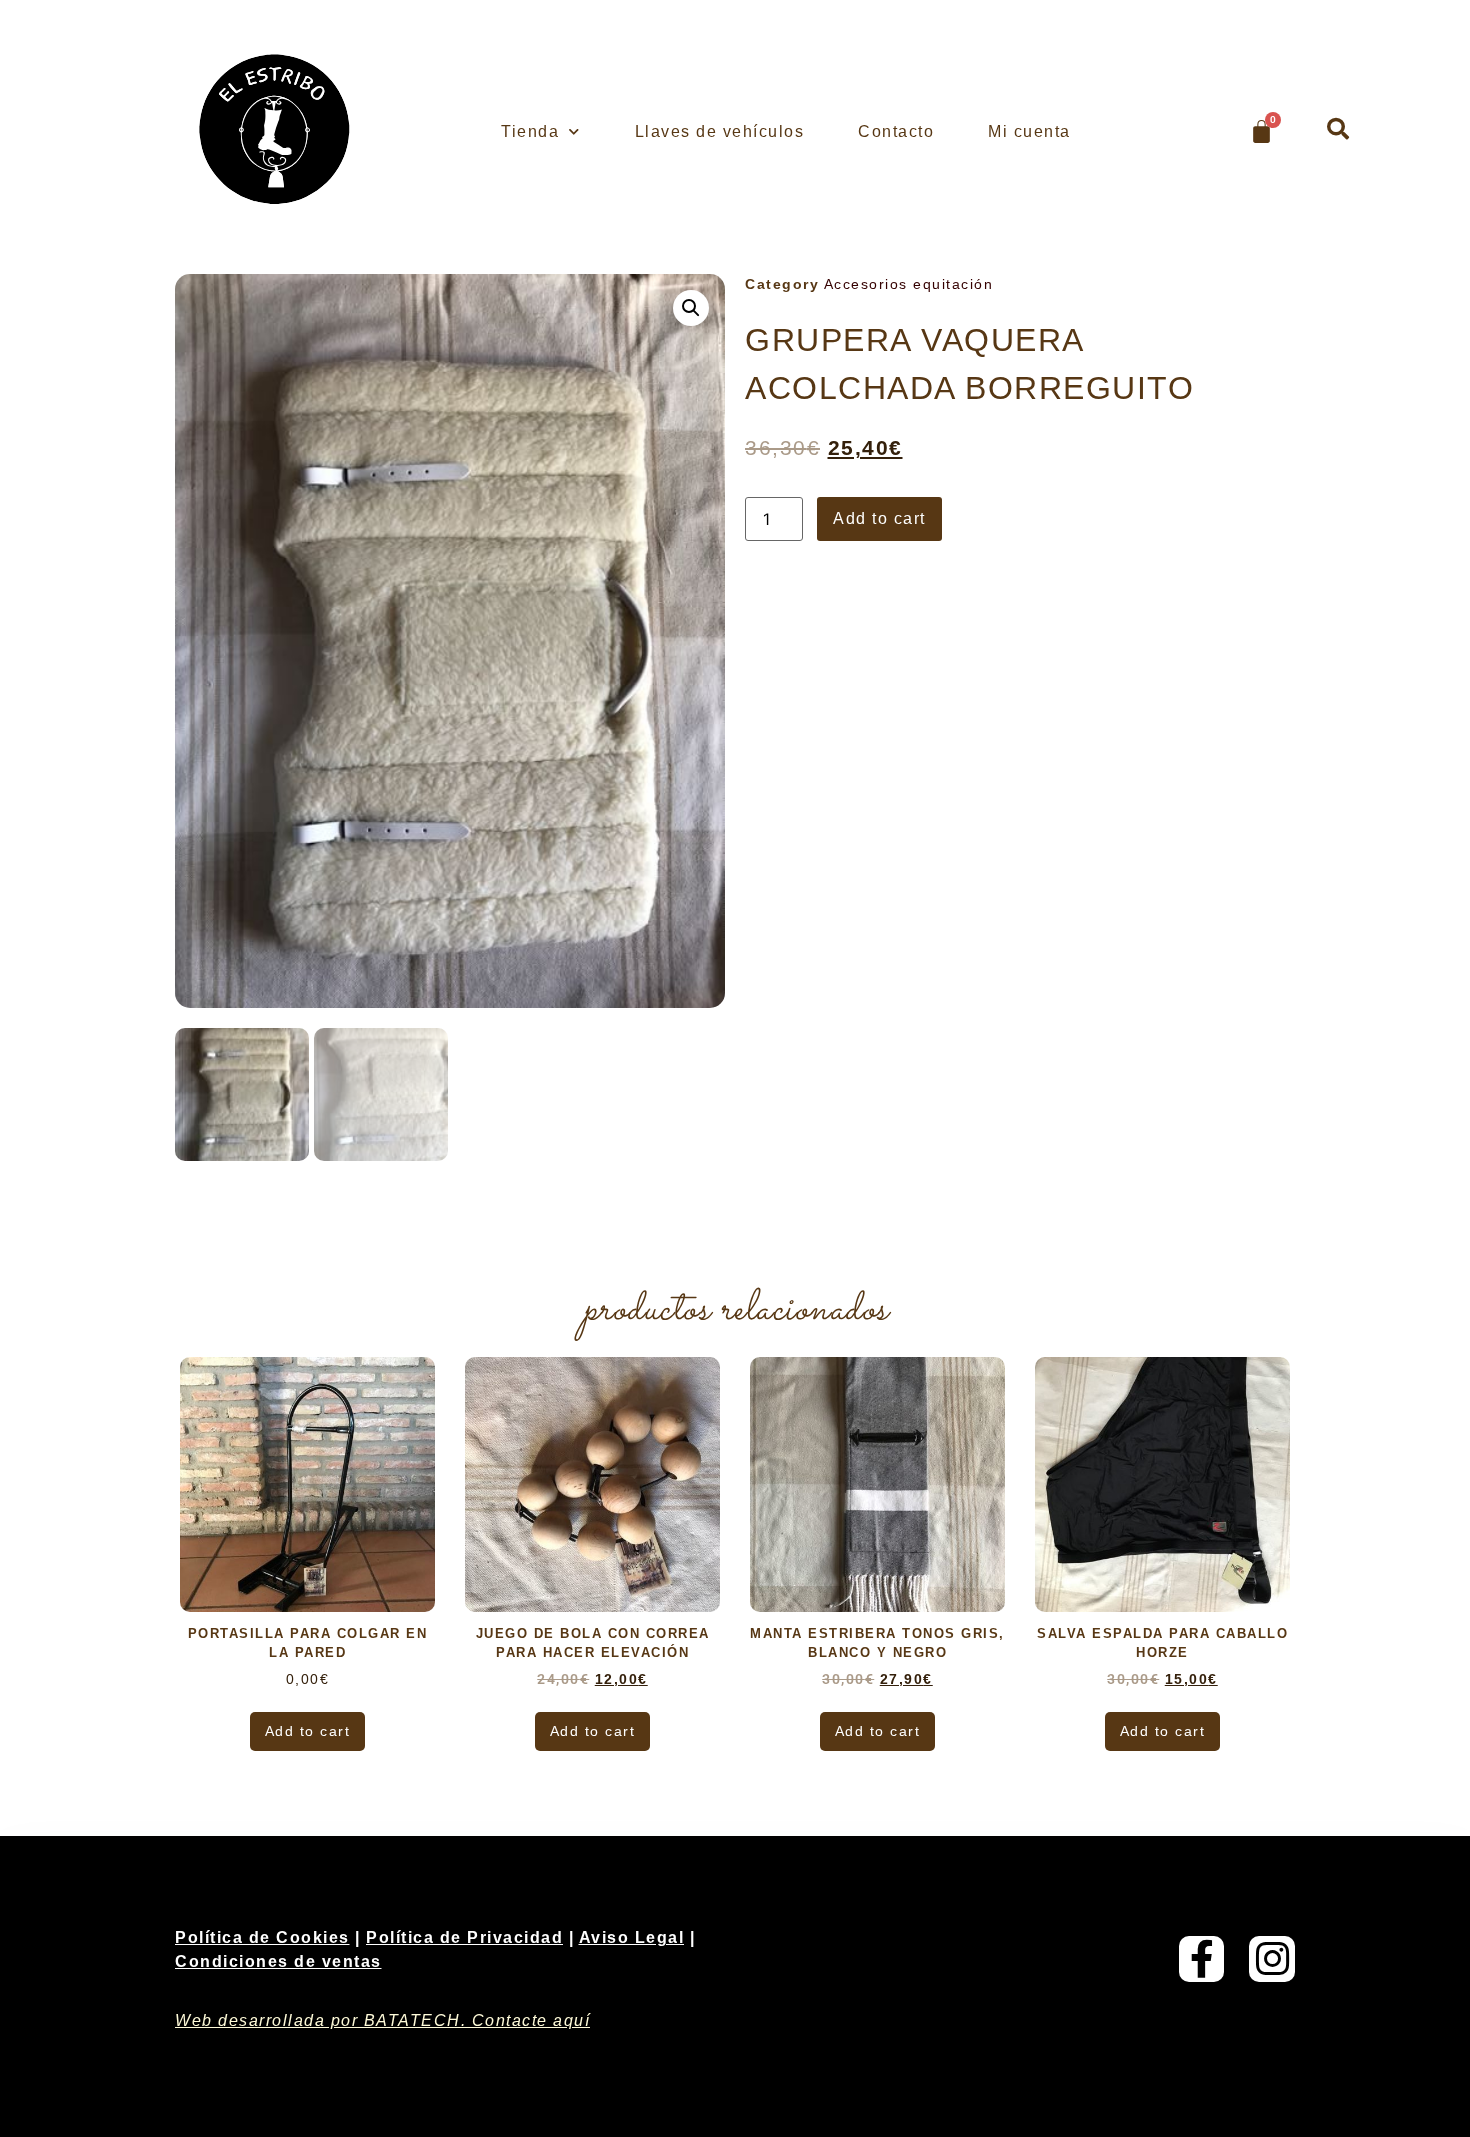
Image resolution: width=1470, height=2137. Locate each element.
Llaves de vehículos (720, 131)
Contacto (896, 131)
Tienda (530, 131)
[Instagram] (1272, 1959)
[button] (1338, 129)
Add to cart (879, 518)
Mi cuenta (1029, 131)
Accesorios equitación (909, 284)
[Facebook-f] (1202, 1959)
